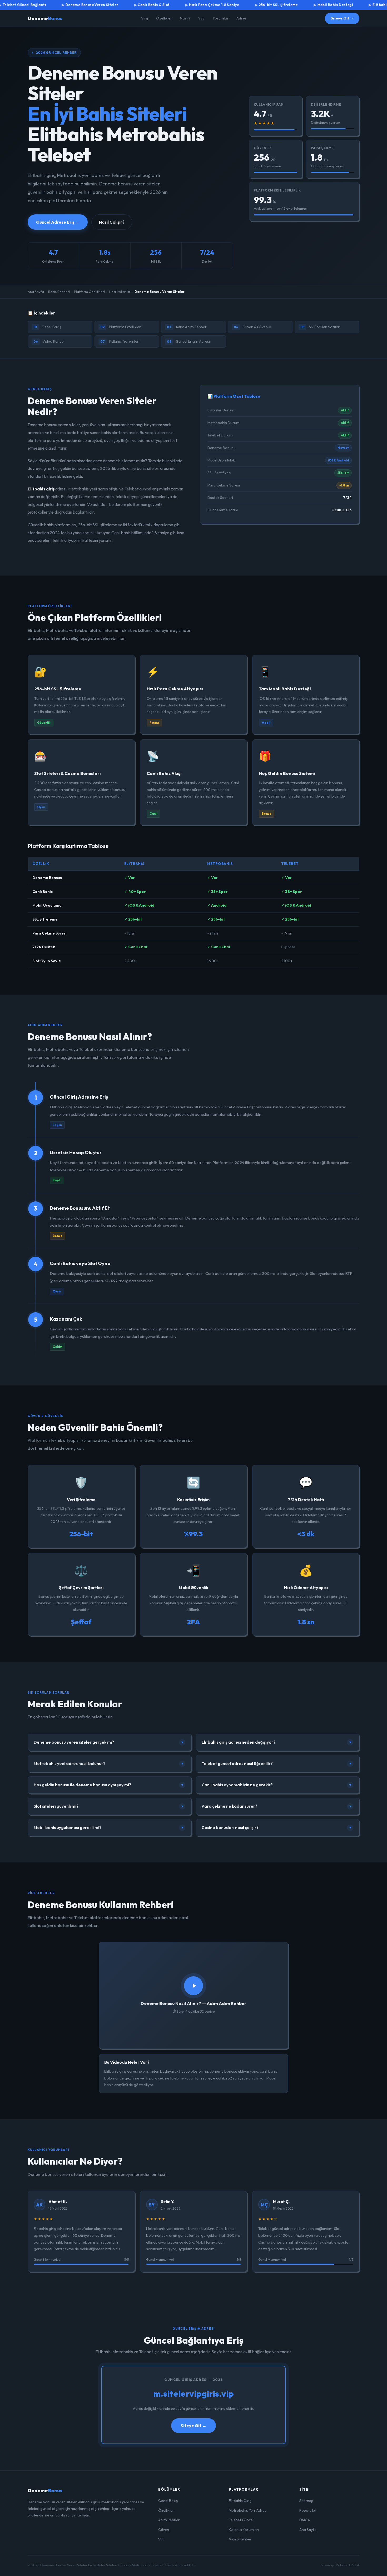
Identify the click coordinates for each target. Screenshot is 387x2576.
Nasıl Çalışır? (112, 222)
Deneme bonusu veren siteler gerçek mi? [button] (109, 1742)
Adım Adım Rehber (187, 327)
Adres (242, 18)
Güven (164, 2530)
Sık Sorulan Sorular (320, 327)
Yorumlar (220, 18)
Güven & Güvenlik (252, 327)
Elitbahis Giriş (240, 2501)
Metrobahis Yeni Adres (248, 2510)
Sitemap (306, 2501)
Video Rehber (49, 341)
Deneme (45, 18)
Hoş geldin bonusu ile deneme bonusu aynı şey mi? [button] (109, 1785)
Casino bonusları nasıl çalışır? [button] (277, 1828)
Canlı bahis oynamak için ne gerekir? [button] (277, 1785)
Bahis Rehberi (59, 292)
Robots (342, 2565)
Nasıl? (185, 18)
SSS (201, 18)
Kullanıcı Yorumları (120, 341)
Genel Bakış (47, 327)
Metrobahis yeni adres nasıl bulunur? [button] (109, 1764)
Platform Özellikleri (89, 292)
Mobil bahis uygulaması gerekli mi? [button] (109, 1828)
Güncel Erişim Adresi (188, 341)
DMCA (305, 2520)
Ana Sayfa (36, 292)
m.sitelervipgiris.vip (193, 2393)
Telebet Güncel (241, 2520)
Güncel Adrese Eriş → (58, 222)
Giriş (144, 18)
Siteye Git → (342, 18)
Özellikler (164, 18)
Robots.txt (308, 2510)
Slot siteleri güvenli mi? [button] (109, 1806)
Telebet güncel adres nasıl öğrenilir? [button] (277, 1764)
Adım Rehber (169, 2520)
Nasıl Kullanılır (120, 292)
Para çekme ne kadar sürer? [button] (277, 1806)
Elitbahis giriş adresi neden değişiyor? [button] (277, 1742)
